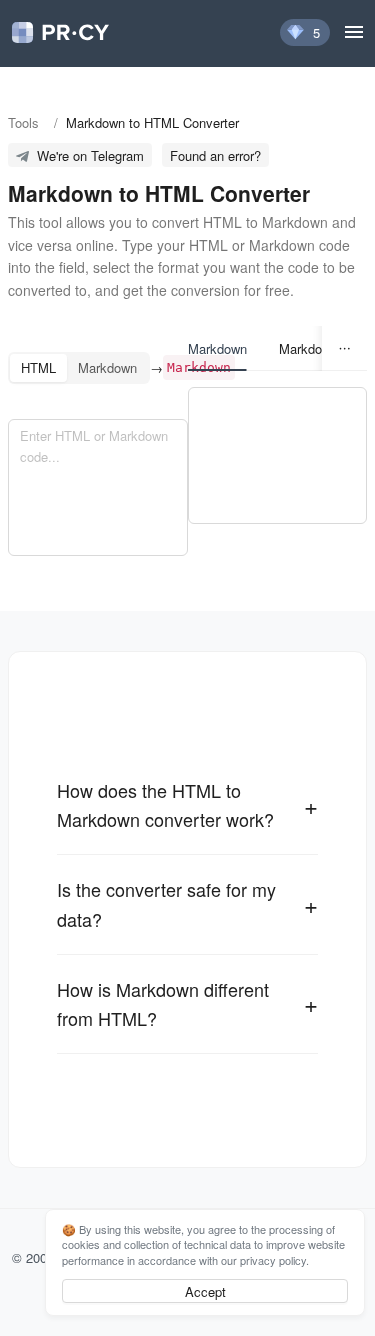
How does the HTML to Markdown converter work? (165, 804)
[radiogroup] (79, 368)
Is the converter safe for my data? (166, 903)
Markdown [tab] (217, 348)
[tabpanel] (278, 455)
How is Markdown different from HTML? (163, 1003)
